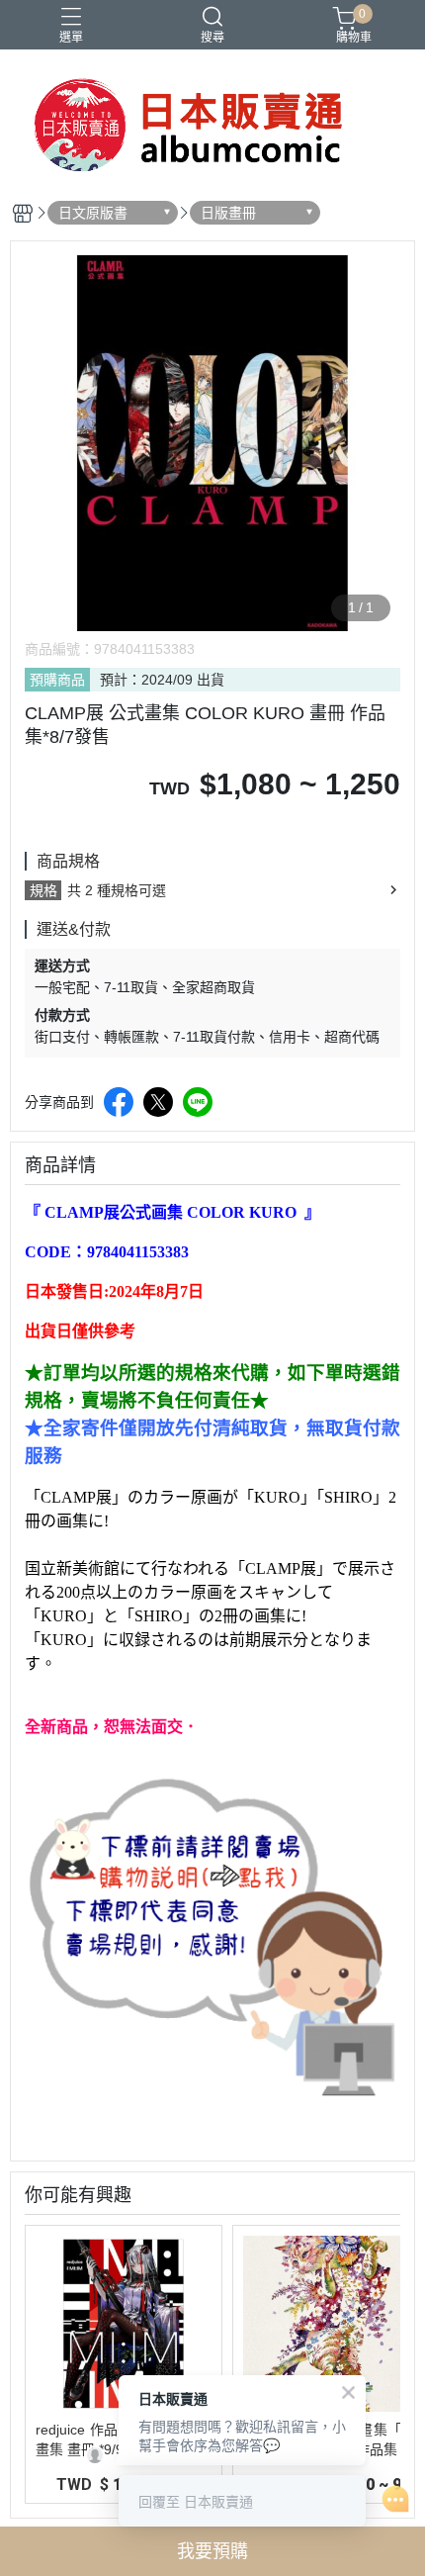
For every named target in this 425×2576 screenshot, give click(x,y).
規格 (43, 890)
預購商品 (57, 680)
